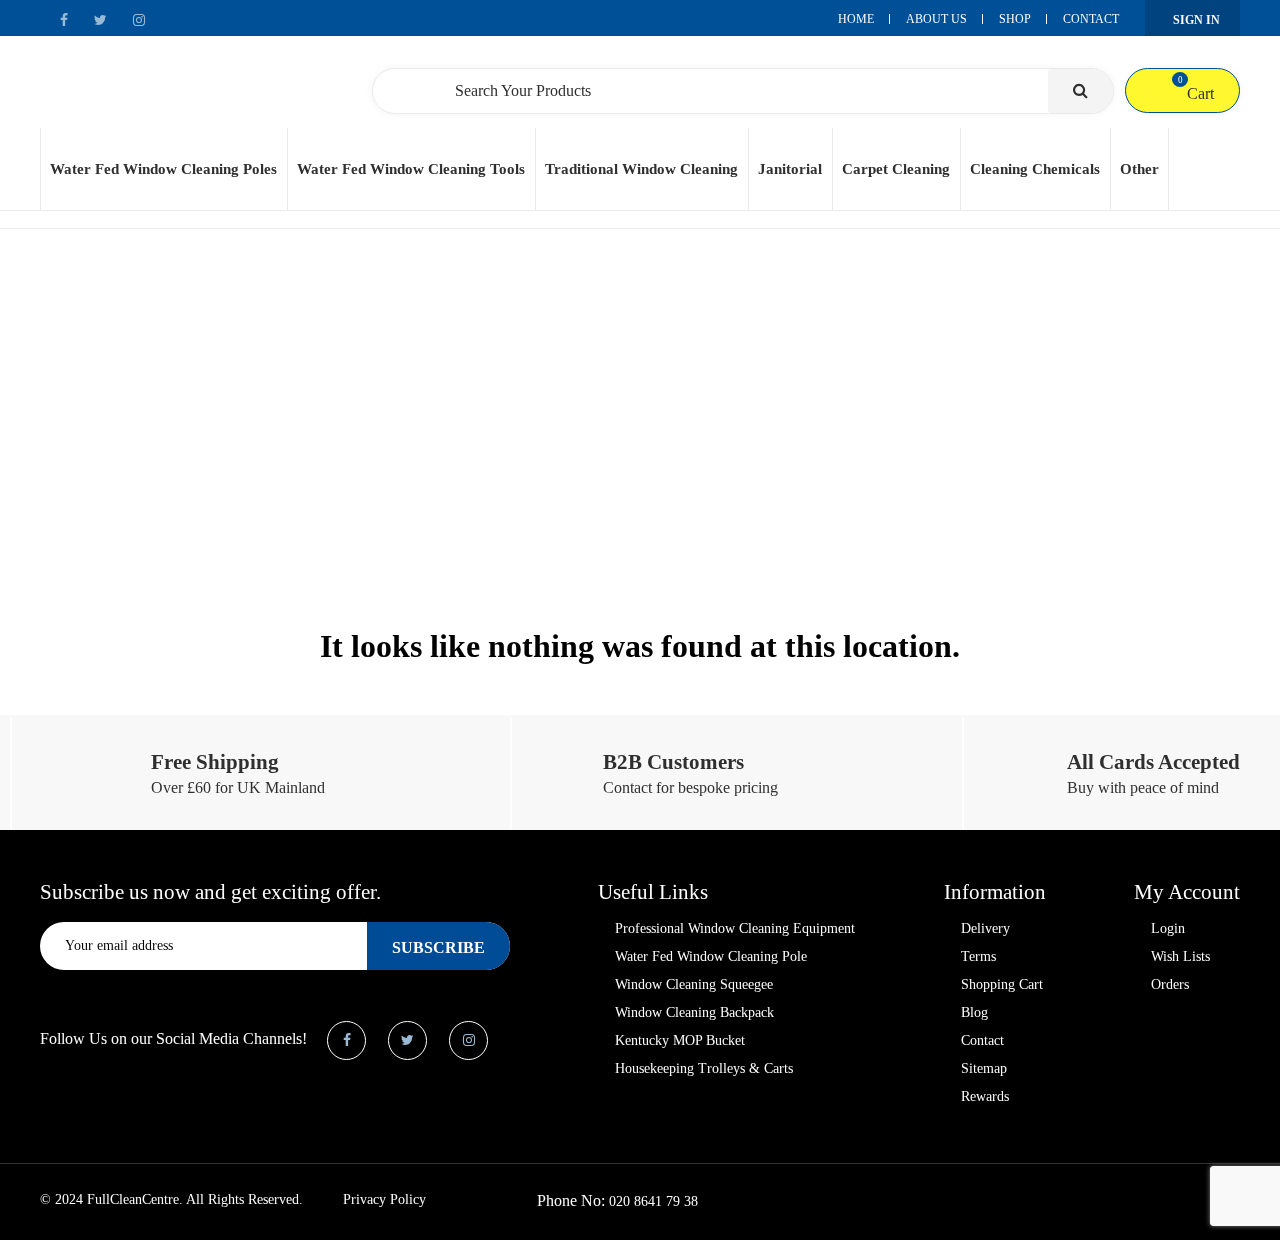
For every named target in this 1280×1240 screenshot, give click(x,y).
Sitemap (984, 1068)
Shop (1015, 19)
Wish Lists (1180, 956)
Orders (1170, 984)
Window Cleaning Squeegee (694, 984)
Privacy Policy (384, 1199)
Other (1139, 169)
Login (1168, 928)
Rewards (985, 1096)
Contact (1091, 19)
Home (856, 19)
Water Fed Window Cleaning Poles (163, 169)
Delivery (985, 928)
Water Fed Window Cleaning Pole (711, 956)
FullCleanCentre (133, 1199)
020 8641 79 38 (653, 1201)
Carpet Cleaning (896, 169)
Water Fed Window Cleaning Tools (411, 169)
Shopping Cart (1002, 984)
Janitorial (790, 169)
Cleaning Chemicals (1035, 169)
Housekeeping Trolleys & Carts (704, 1068)
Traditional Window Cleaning (641, 169)
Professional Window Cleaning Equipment (735, 928)
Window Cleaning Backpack (694, 1012)
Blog (974, 1012)
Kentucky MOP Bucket (680, 1040)
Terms (978, 956)
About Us (936, 19)
